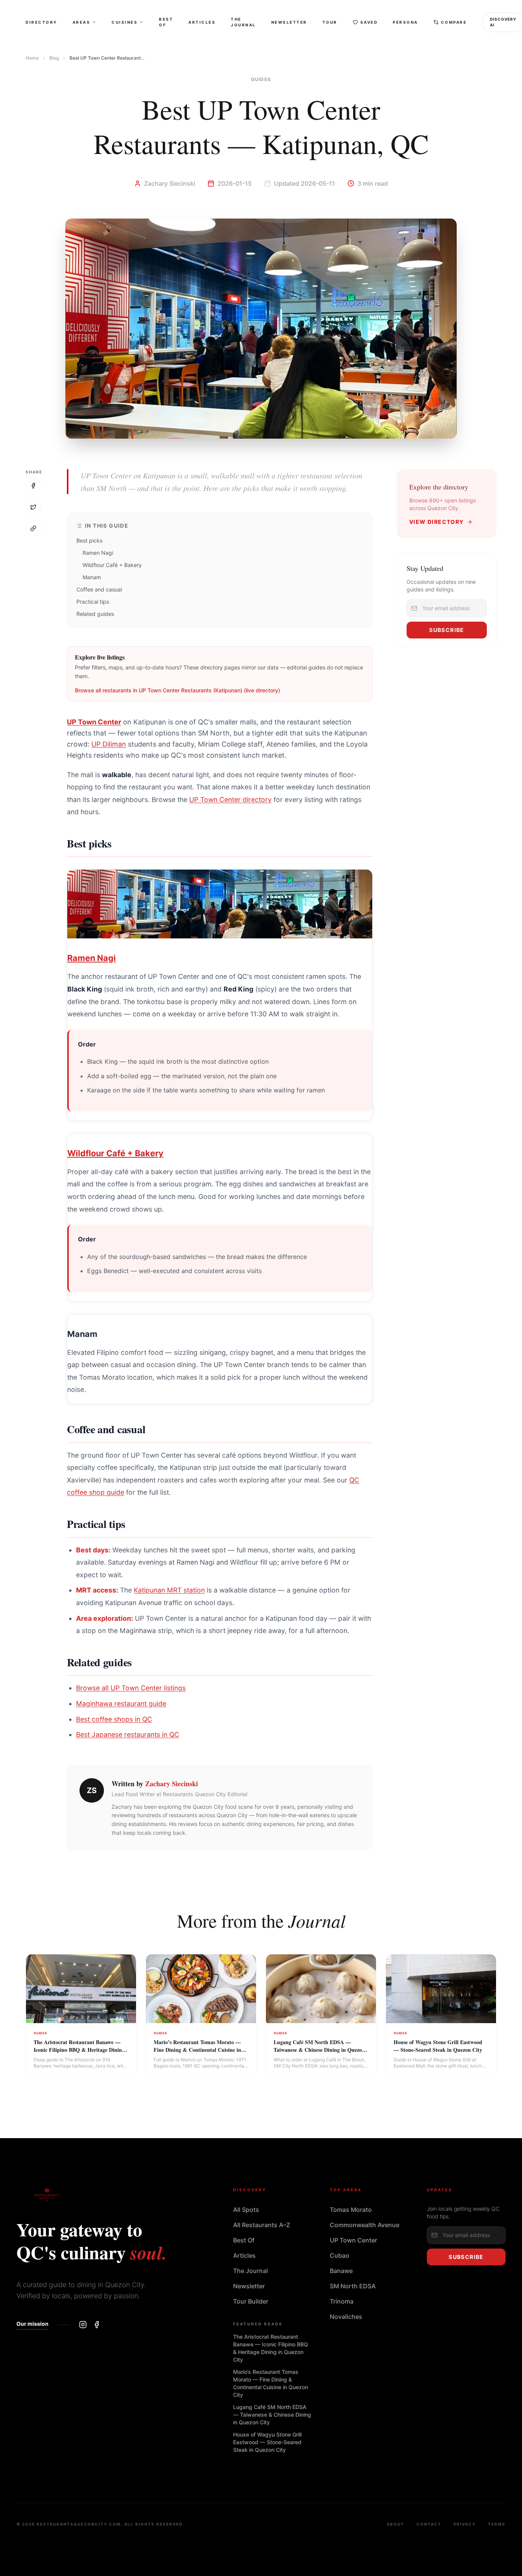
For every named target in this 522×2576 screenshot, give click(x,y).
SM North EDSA (353, 2286)
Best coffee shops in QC (114, 1719)
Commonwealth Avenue (365, 2225)
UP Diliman (109, 744)
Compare (454, 22)
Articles (202, 22)
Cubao (340, 2255)
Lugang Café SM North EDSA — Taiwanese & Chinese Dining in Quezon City (272, 2415)
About (396, 2524)
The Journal (243, 22)
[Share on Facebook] (33, 486)
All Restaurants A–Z (262, 2225)
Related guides (95, 614)
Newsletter (289, 22)
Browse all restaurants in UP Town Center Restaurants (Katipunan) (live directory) (178, 690)
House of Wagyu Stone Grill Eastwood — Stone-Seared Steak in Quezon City (267, 2442)
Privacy (465, 2524)
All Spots (246, 2210)
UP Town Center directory (230, 800)
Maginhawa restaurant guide (121, 1704)
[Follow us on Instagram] (83, 2325)
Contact (429, 2524)
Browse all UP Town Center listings (131, 1688)
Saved (369, 22)
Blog (54, 58)
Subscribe (447, 630)
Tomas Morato (351, 2210)
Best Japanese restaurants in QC (128, 1734)
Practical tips (93, 602)
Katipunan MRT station (169, 1590)
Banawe (341, 2271)
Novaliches (346, 2317)
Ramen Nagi (98, 553)
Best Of (166, 22)
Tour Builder (251, 2301)
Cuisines (125, 22)
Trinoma (342, 2301)
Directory (41, 22)
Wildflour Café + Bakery (112, 565)
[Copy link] (33, 528)
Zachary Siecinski (172, 1784)
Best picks (89, 540)
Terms (497, 2524)
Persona (405, 22)
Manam (92, 577)
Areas (82, 22)
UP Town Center (94, 722)
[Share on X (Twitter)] (33, 507)
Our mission (32, 2324)
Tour (330, 22)
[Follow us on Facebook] (97, 2325)
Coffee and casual (99, 589)
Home (32, 58)
